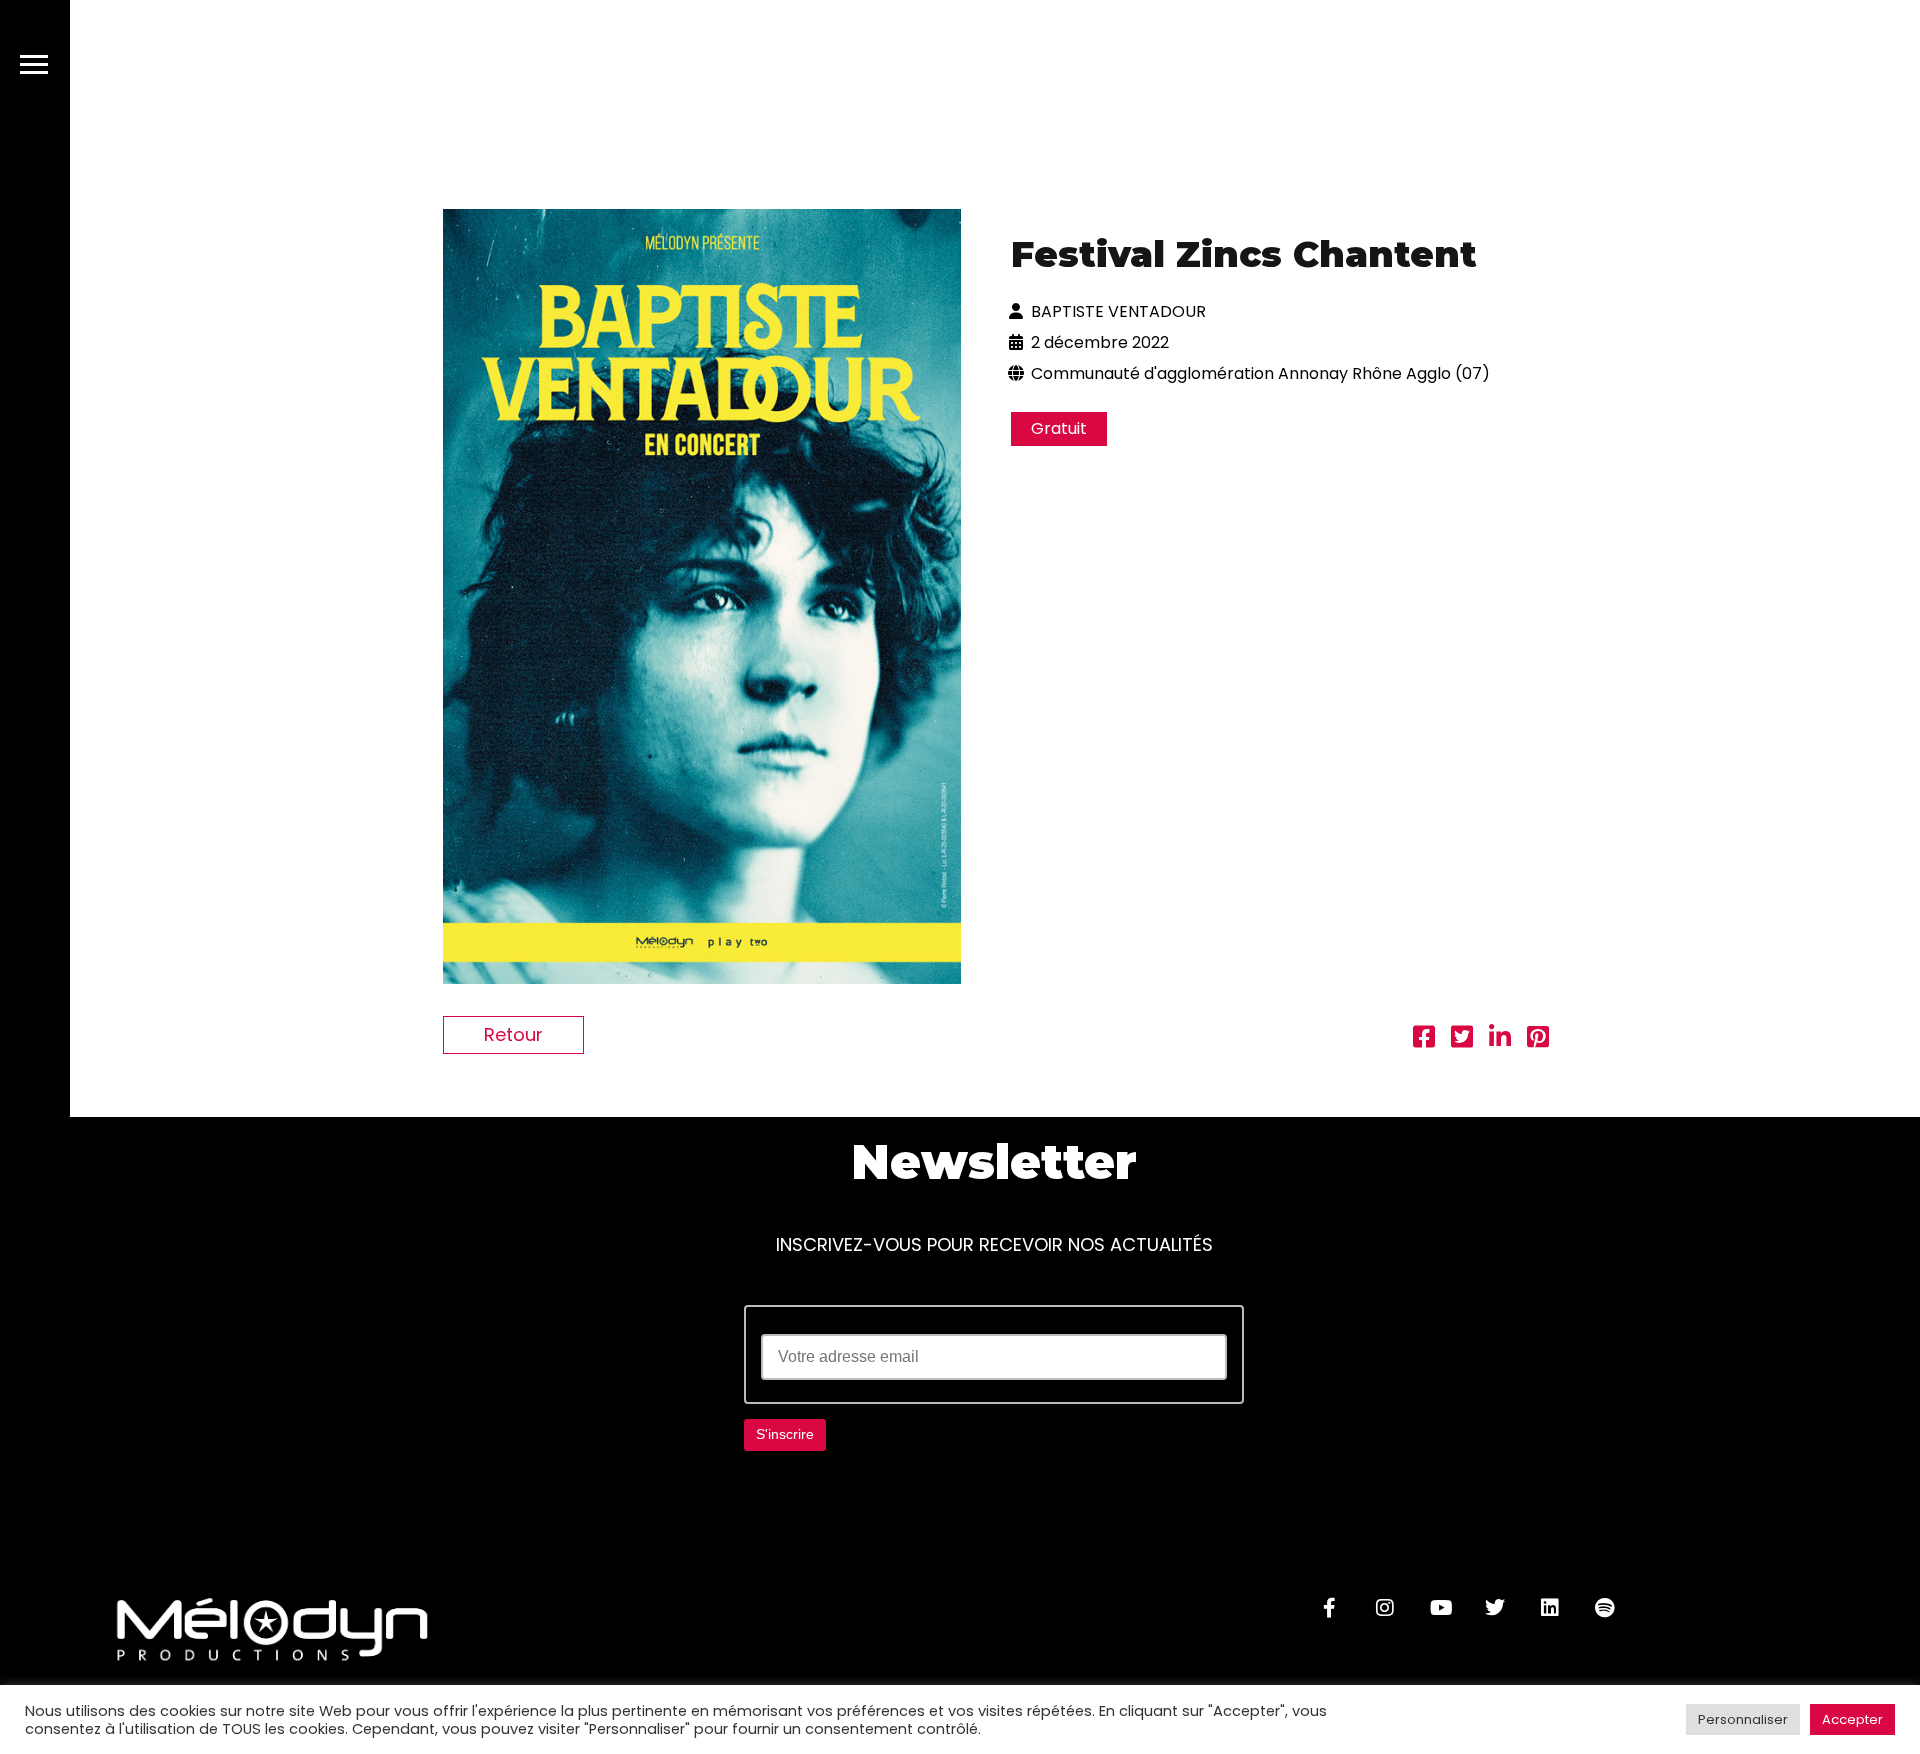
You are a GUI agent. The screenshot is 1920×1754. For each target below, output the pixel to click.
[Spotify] (1605, 1608)
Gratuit (1059, 428)
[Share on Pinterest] (1538, 1039)
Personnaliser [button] (1743, 1719)
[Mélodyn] (1777, 68)
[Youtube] (1440, 1608)
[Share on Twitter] (1462, 1039)
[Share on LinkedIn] (1500, 1039)
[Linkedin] (1550, 1608)
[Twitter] (1495, 1608)
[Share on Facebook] (1424, 1039)
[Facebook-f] (1330, 1608)
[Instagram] (1385, 1608)
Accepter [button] (1852, 1719)
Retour (513, 1034)
